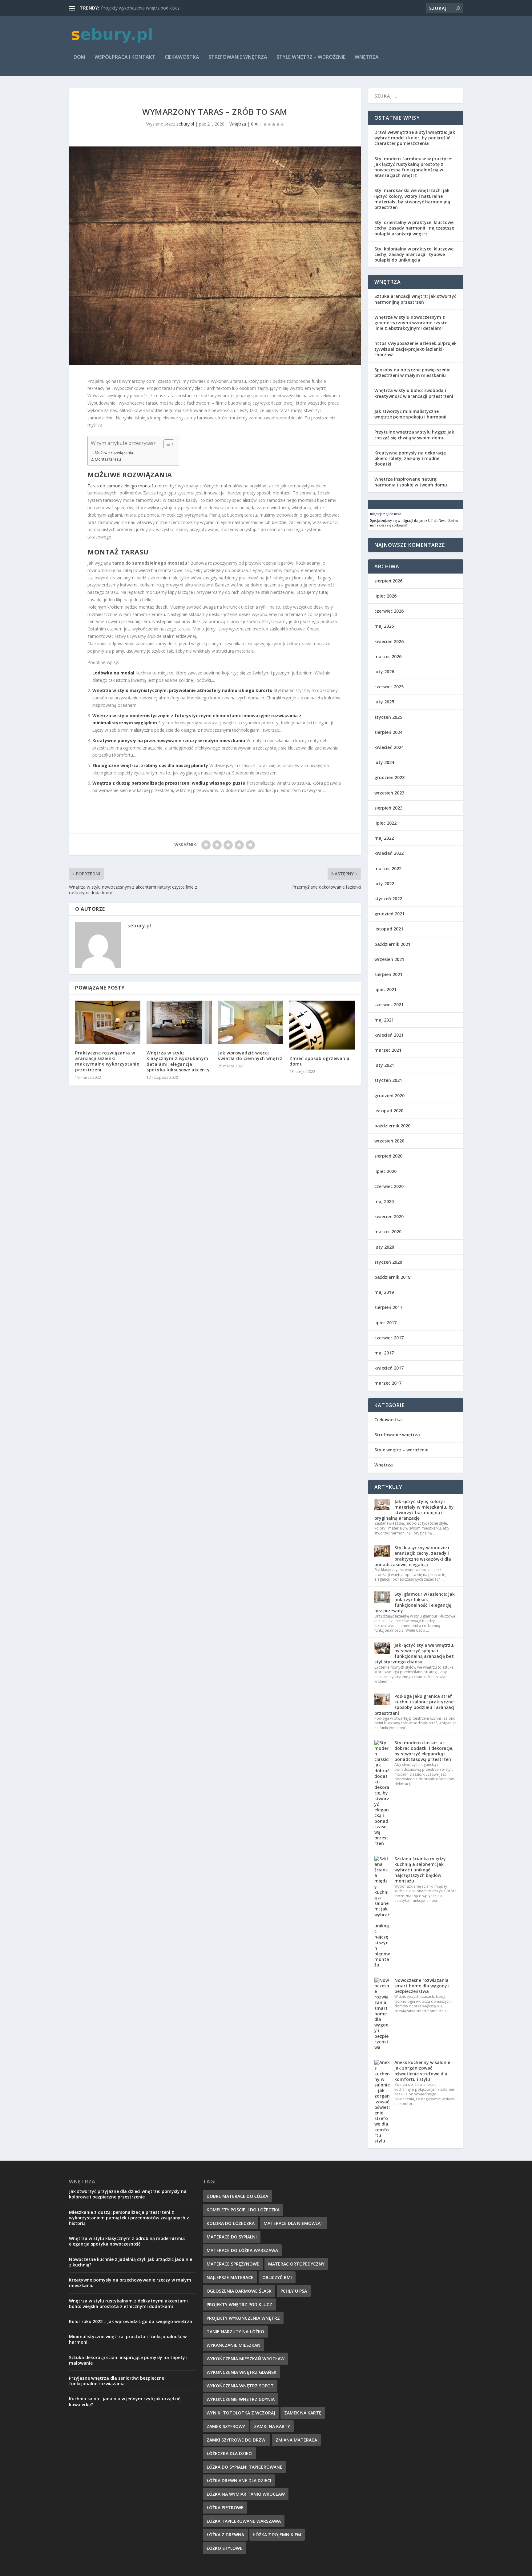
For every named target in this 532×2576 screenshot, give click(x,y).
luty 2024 (384, 762)
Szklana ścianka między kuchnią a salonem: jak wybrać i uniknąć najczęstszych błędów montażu (420, 1870)
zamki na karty (272, 2426)
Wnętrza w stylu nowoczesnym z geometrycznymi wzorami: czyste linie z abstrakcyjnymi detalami (411, 323)
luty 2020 (384, 1247)
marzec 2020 (388, 1232)
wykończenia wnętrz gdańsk (242, 2372)
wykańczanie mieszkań (234, 2345)
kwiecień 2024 (389, 747)
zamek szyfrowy (226, 2426)
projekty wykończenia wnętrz (243, 2318)
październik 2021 (392, 944)
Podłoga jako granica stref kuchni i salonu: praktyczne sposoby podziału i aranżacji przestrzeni (415, 1705)
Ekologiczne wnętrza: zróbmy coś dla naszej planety (150, 765)
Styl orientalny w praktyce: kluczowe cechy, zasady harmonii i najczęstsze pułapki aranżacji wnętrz (414, 228)
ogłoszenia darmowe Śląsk (239, 2291)
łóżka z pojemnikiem (277, 2535)
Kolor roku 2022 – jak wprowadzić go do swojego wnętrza (131, 2321)
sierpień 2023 (388, 808)
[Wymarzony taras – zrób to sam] (215, 256)
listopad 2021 (389, 929)
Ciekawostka (182, 57)
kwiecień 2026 (389, 641)
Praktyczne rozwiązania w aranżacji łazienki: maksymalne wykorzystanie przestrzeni (107, 1061)
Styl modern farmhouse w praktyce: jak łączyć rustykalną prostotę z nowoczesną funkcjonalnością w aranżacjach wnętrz (413, 167)
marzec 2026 (388, 656)
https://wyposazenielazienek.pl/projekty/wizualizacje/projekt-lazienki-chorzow (415, 349)
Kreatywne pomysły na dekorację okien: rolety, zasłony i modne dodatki (410, 458)
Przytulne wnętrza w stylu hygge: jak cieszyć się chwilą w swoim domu (414, 435)
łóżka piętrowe (225, 2508)
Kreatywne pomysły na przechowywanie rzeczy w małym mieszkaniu (169, 740)
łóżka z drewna (225, 2535)
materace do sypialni (232, 2237)
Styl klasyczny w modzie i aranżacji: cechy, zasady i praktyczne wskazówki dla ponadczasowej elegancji (413, 1556)
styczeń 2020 (388, 1262)
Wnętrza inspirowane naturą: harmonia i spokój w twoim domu (411, 482)
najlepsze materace (230, 2277)
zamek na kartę (303, 2413)
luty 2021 (384, 1065)
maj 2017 (384, 1353)
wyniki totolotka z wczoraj (241, 2413)
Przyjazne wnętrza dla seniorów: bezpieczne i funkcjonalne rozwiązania (118, 2381)
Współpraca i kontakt (125, 57)
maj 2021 (384, 1020)
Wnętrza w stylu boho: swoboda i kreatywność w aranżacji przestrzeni (414, 393)
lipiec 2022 (385, 823)
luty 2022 (384, 884)
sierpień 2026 (388, 581)
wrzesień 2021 (389, 959)
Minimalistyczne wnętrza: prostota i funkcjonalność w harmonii (128, 2339)
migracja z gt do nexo (386, 514)
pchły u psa (294, 2291)
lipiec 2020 (385, 1171)
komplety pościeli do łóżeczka (243, 2210)
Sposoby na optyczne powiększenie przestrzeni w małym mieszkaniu (412, 372)
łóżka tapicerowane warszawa (244, 2521)
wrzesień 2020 (389, 1141)
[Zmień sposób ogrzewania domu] (322, 1025)
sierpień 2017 (388, 1307)
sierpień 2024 (388, 732)
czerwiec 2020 (389, 1186)
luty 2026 (384, 672)
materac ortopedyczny (296, 2264)
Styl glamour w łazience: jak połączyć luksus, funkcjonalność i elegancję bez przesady (415, 1602)
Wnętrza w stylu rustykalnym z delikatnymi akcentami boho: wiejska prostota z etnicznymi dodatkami (128, 2304)
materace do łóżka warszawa (242, 2250)
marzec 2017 (388, 1383)
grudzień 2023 (389, 777)
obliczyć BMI (277, 2277)
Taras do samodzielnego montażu (122, 486)
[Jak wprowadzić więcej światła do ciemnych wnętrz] (251, 1022)
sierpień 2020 (388, 1156)
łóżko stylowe (224, 2548)
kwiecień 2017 (389, 1368)
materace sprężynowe (233, 2264)
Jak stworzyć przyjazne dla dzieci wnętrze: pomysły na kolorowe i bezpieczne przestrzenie (128, 2194)
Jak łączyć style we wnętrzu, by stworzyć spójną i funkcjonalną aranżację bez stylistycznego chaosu (414, 1654)
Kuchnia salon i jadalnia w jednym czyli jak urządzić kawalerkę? (125, 2401)
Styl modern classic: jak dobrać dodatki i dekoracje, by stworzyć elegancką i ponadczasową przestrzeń (424, 1751)
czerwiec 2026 (389, 611)
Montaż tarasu (108, 459)
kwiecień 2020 (389, 1216)
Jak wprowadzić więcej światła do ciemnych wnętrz (250, 1056)
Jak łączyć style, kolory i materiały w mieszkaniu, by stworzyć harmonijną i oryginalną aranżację (414, 1510)
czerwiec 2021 (389, 1004)
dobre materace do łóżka (237, 2196)
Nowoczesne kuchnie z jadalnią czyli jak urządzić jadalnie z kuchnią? (131, 2262)
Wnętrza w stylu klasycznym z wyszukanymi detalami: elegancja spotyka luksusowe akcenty (178, 1061)
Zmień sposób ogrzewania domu (320, 1061)
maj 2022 (384, 838)
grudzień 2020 (389, 1096)
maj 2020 (384, 1201)
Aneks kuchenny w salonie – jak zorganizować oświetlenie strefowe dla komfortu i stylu (424, 2071)
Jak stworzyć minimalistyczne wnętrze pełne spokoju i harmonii (410, 414)
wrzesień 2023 (389, 793)
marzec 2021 (388, 1050)
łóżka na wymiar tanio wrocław (246, 2494)
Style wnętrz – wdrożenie (311, 57)
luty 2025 (384, 702)
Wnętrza (367, 57)
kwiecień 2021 (389, 1035)
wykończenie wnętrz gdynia (241, 2399)
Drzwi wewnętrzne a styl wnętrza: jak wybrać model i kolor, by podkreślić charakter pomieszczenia (415, 138)
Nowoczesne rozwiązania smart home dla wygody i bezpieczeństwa (422, 1986)
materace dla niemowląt (294, 2223)
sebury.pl (185, 124)
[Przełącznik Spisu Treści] (166, 444)
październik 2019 (392, 1277)
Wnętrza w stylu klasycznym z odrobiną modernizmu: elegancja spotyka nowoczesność (127, 2241)
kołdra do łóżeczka (231, 2223)
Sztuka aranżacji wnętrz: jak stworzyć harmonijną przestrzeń (415, 299)
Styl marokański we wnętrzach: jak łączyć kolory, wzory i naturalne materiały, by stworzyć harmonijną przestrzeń (412, 199)
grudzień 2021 (389, 914)
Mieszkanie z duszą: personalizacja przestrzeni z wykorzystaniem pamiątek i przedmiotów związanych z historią (129, 2218)
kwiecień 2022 (389, 853)
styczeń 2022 (388, 899)
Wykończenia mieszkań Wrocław (246, 2359)
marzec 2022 (388, 868)
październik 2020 (392, 1126)
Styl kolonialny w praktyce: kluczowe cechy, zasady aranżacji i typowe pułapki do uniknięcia (414, 254)
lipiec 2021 (385, 989)
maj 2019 (384, 1292)
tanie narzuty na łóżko (235, 2332)
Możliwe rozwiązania (114, 453)
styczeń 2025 (388, 717)
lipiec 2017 (385, 1323)
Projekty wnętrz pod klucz (239, 2304)
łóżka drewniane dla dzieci (239, 2480)
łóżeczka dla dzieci (230, 2453)
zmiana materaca (296, 2440)
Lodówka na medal (113, 673)
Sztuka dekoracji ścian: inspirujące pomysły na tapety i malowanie (128, 2360)
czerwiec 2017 (389, 1338)
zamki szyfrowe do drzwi (237, 2440)
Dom (79, 57)
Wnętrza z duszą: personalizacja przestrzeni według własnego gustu (169, 783)
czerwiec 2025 (389, 687)
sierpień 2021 (388, 974)
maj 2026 (384, 626)
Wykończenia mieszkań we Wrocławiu (139, 8)
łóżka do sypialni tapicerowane (244, 2467)
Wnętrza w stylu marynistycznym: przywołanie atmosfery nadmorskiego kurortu (182, 690)
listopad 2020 (389, 1111)
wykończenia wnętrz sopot (240, 2386)
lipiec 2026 (385, 596)
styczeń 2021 (388, 1080)
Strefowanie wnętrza (238, 57)
